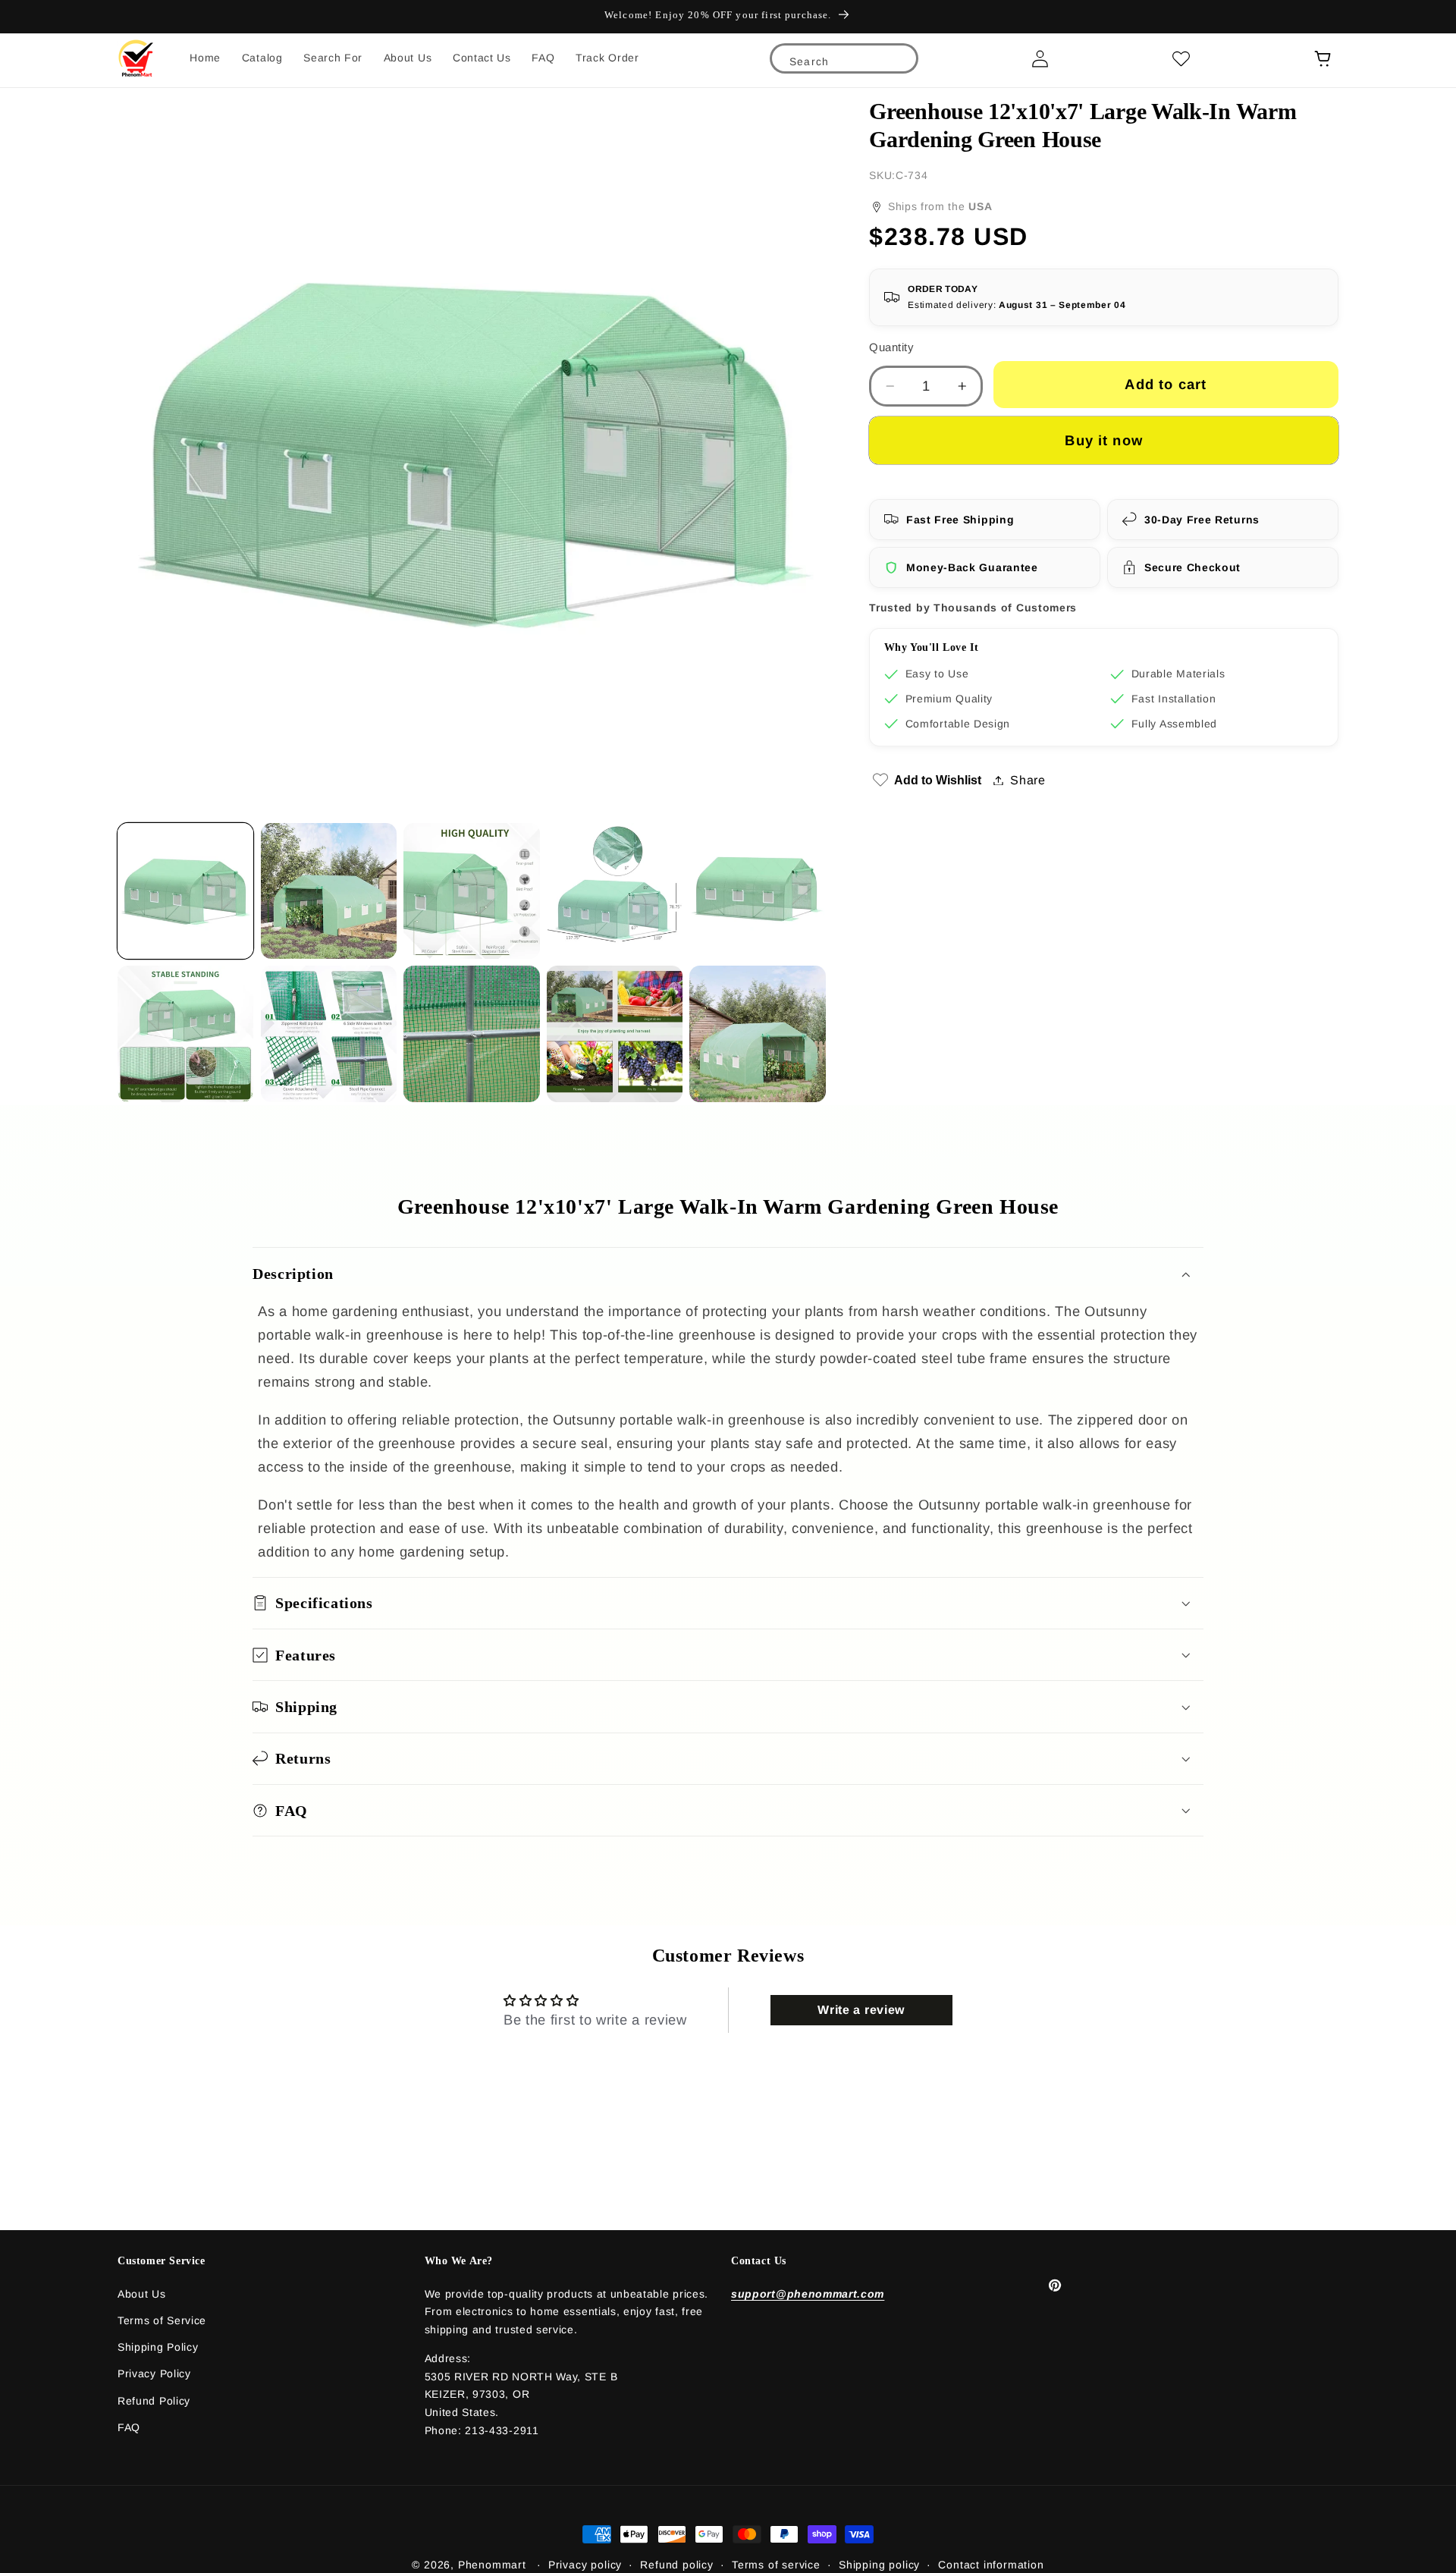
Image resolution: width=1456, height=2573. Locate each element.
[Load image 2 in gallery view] (329, 891)
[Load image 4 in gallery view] (615, 891)
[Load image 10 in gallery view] (757, 1034)
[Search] (897, 65)
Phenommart (492, 2565)
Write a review (861, 2010)
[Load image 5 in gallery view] (757, 891)
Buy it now (1104, 440)
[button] (728, 1273)
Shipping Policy (158, 2347)
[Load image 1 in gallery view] (185, 891)
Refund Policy (154, 2401)
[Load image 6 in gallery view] (185, 1034)
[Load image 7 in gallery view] (329, 1034)
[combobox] (844, 61)
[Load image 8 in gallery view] (471, 1034)
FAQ (129, 2427)
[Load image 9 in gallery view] (615, 1034)
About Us (142, 2294)
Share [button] (1028, 780)
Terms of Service (162, 2320)
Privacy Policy (154, 2374)
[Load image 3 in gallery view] (471, 891)
